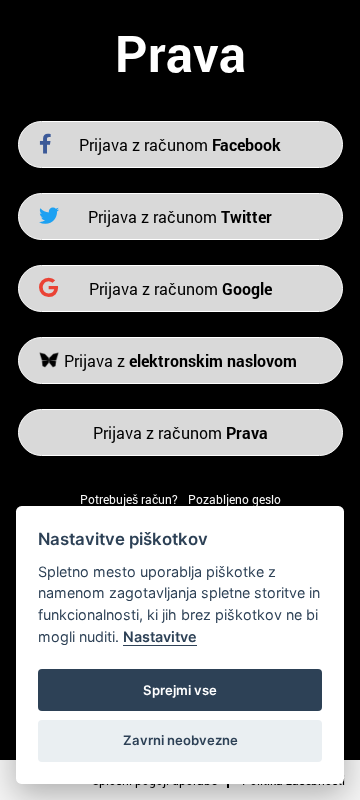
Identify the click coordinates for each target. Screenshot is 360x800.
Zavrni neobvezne (180, 740)
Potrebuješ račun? (129, 499)
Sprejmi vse (180, 690)
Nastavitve (160, 636)
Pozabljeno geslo (234, 499)
